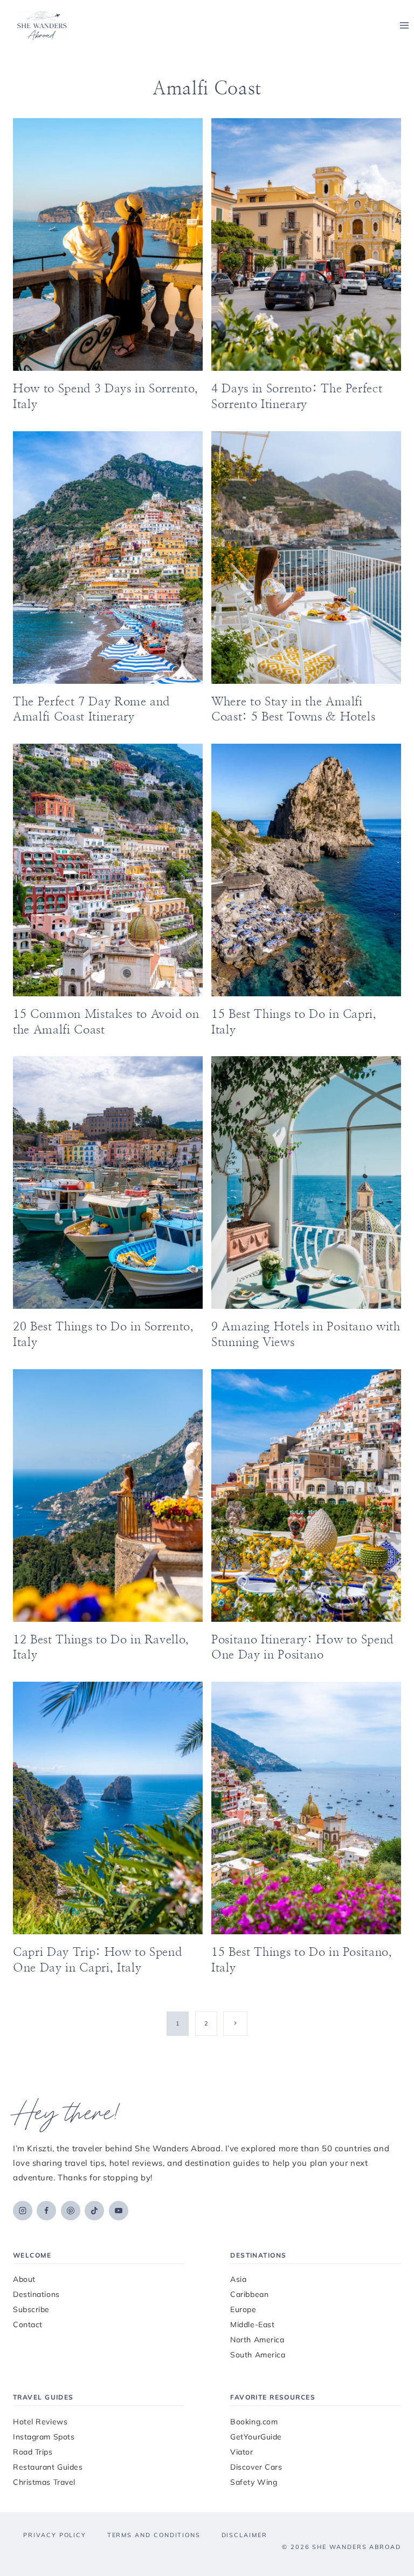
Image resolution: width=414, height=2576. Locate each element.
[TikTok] (94, 2211)
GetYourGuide (256, 2437)
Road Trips (33, 2452)
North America (257, 2340)
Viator (241, 2452)
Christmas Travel (44, 2482)
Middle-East (252, 2324)
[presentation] (108, 244)
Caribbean (249, 2294)
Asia (238, 2279)
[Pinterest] (71, 2211)
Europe (243, 2309)
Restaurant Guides (48, 2467)
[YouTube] (119, 2211)
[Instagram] (23, 2211)
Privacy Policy (55, 2535)
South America (258, 2355)
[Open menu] (404, 26)
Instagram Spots (44, 2437)
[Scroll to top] (388, 2520)
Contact (28, 2324)
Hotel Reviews (40, 2422)
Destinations (36, 2294)
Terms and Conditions (154, 2535)
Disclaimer (244, 2535)
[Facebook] (46, 2211)
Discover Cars (256, 2467)
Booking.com (254, 2422)
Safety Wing (254, 2482)
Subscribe (31, 2309)
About (24, 2279)
